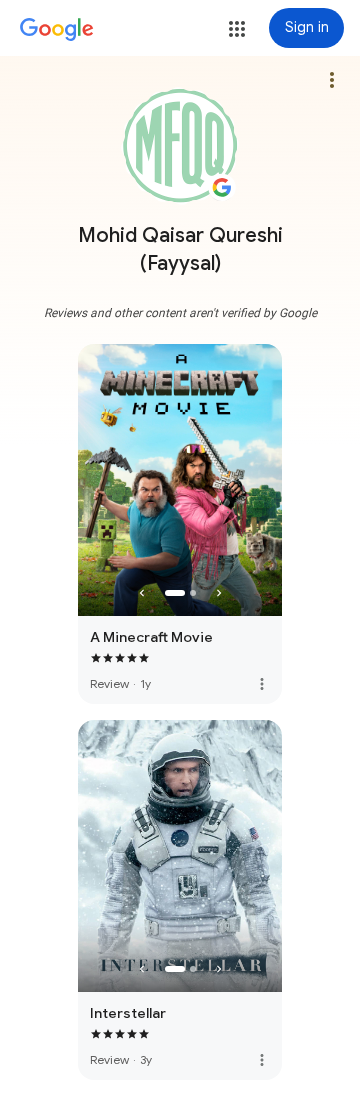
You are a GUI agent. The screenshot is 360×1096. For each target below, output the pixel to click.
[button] (237, 29)
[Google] (57, 30)
